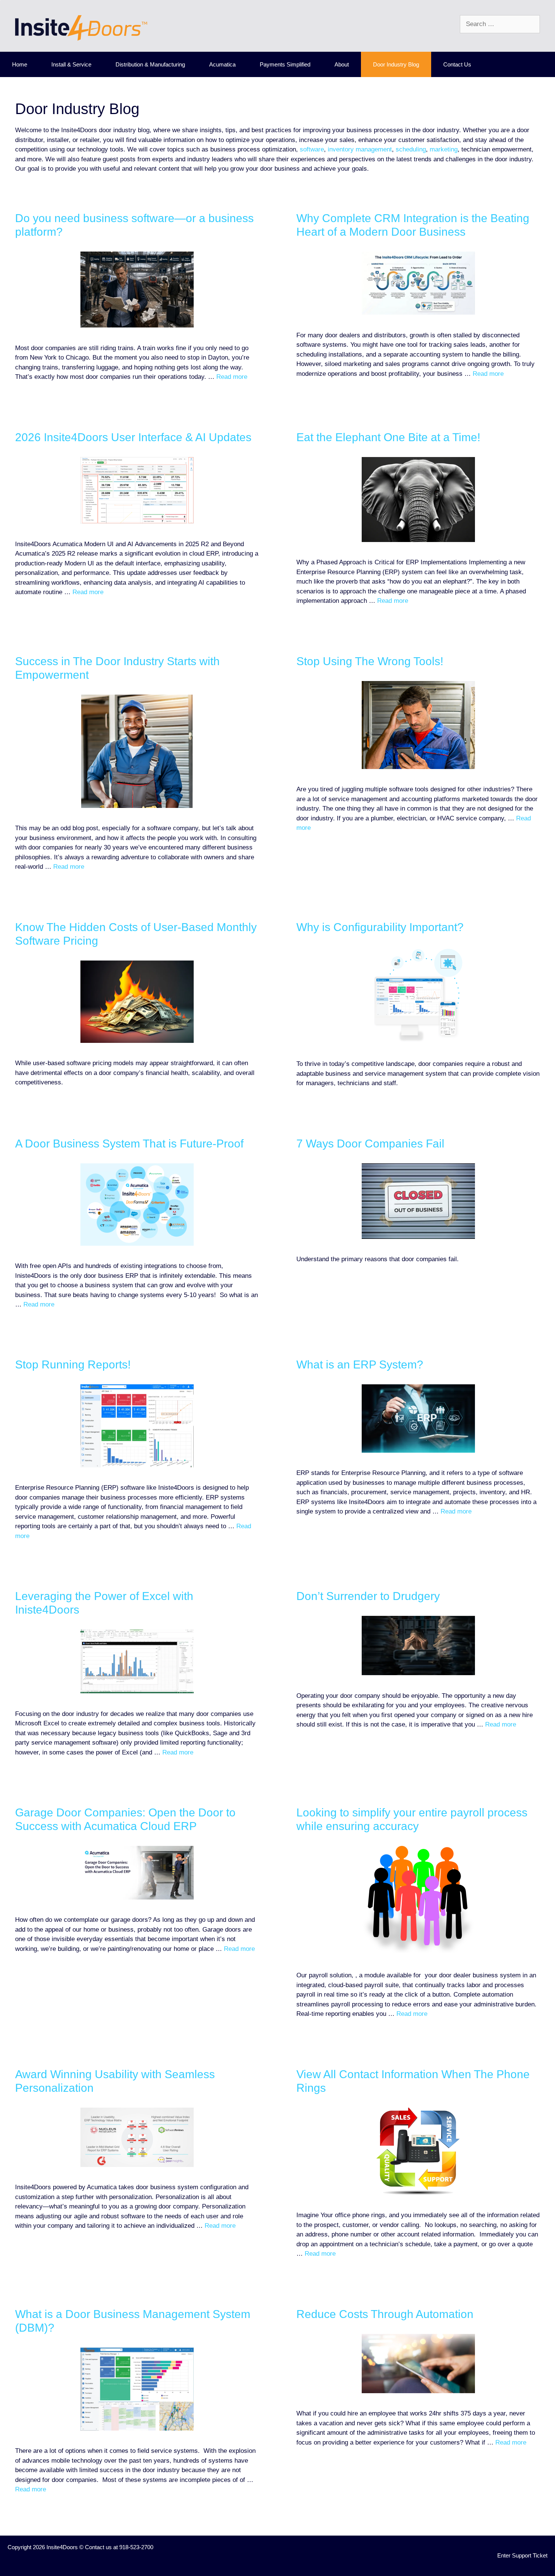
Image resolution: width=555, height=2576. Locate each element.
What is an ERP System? (360, 1364)
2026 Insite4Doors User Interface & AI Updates (133, 437)
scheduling (411, 149)
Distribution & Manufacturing (150, 64)
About (342, 64)
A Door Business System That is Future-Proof (129, 1144)
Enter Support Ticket (522, 2555)
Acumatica (222, 64)
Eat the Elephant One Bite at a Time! (388, 437)
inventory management (360, 149)
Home (20, 64)
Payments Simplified (285, 64)
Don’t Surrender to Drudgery (368, 1596)
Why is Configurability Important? (380, 927)
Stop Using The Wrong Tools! (370, 661)
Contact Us (457, 64)
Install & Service (71, 64)
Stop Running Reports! (73, 1364)
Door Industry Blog (396, 64)
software (312, 149)
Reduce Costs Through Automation (385, 2314)
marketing (444, 149)
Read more (232, 377)
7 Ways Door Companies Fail (370, 1144)
